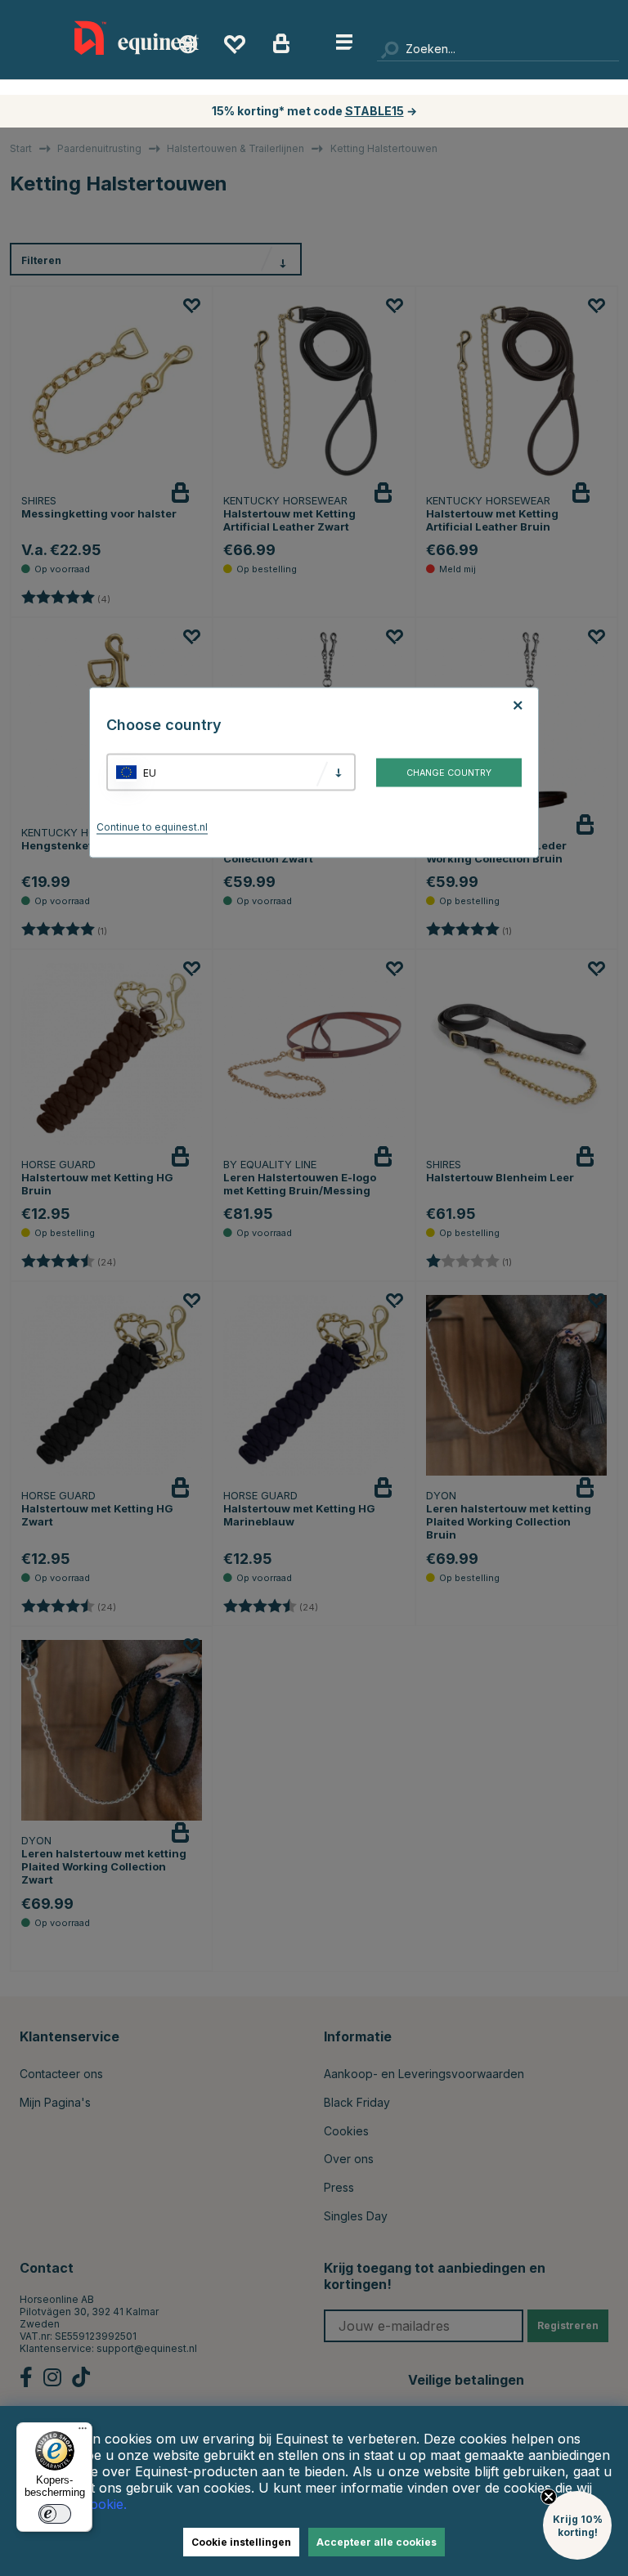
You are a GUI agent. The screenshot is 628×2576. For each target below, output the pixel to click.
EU (150, 772)
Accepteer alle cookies (377, 2542)
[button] (577, 2525)
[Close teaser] (549, 2497)
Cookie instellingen (241, 2542)
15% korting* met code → (314, 111)
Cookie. (104, 2504)
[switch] (55, 2514)
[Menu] (83, 2432)
